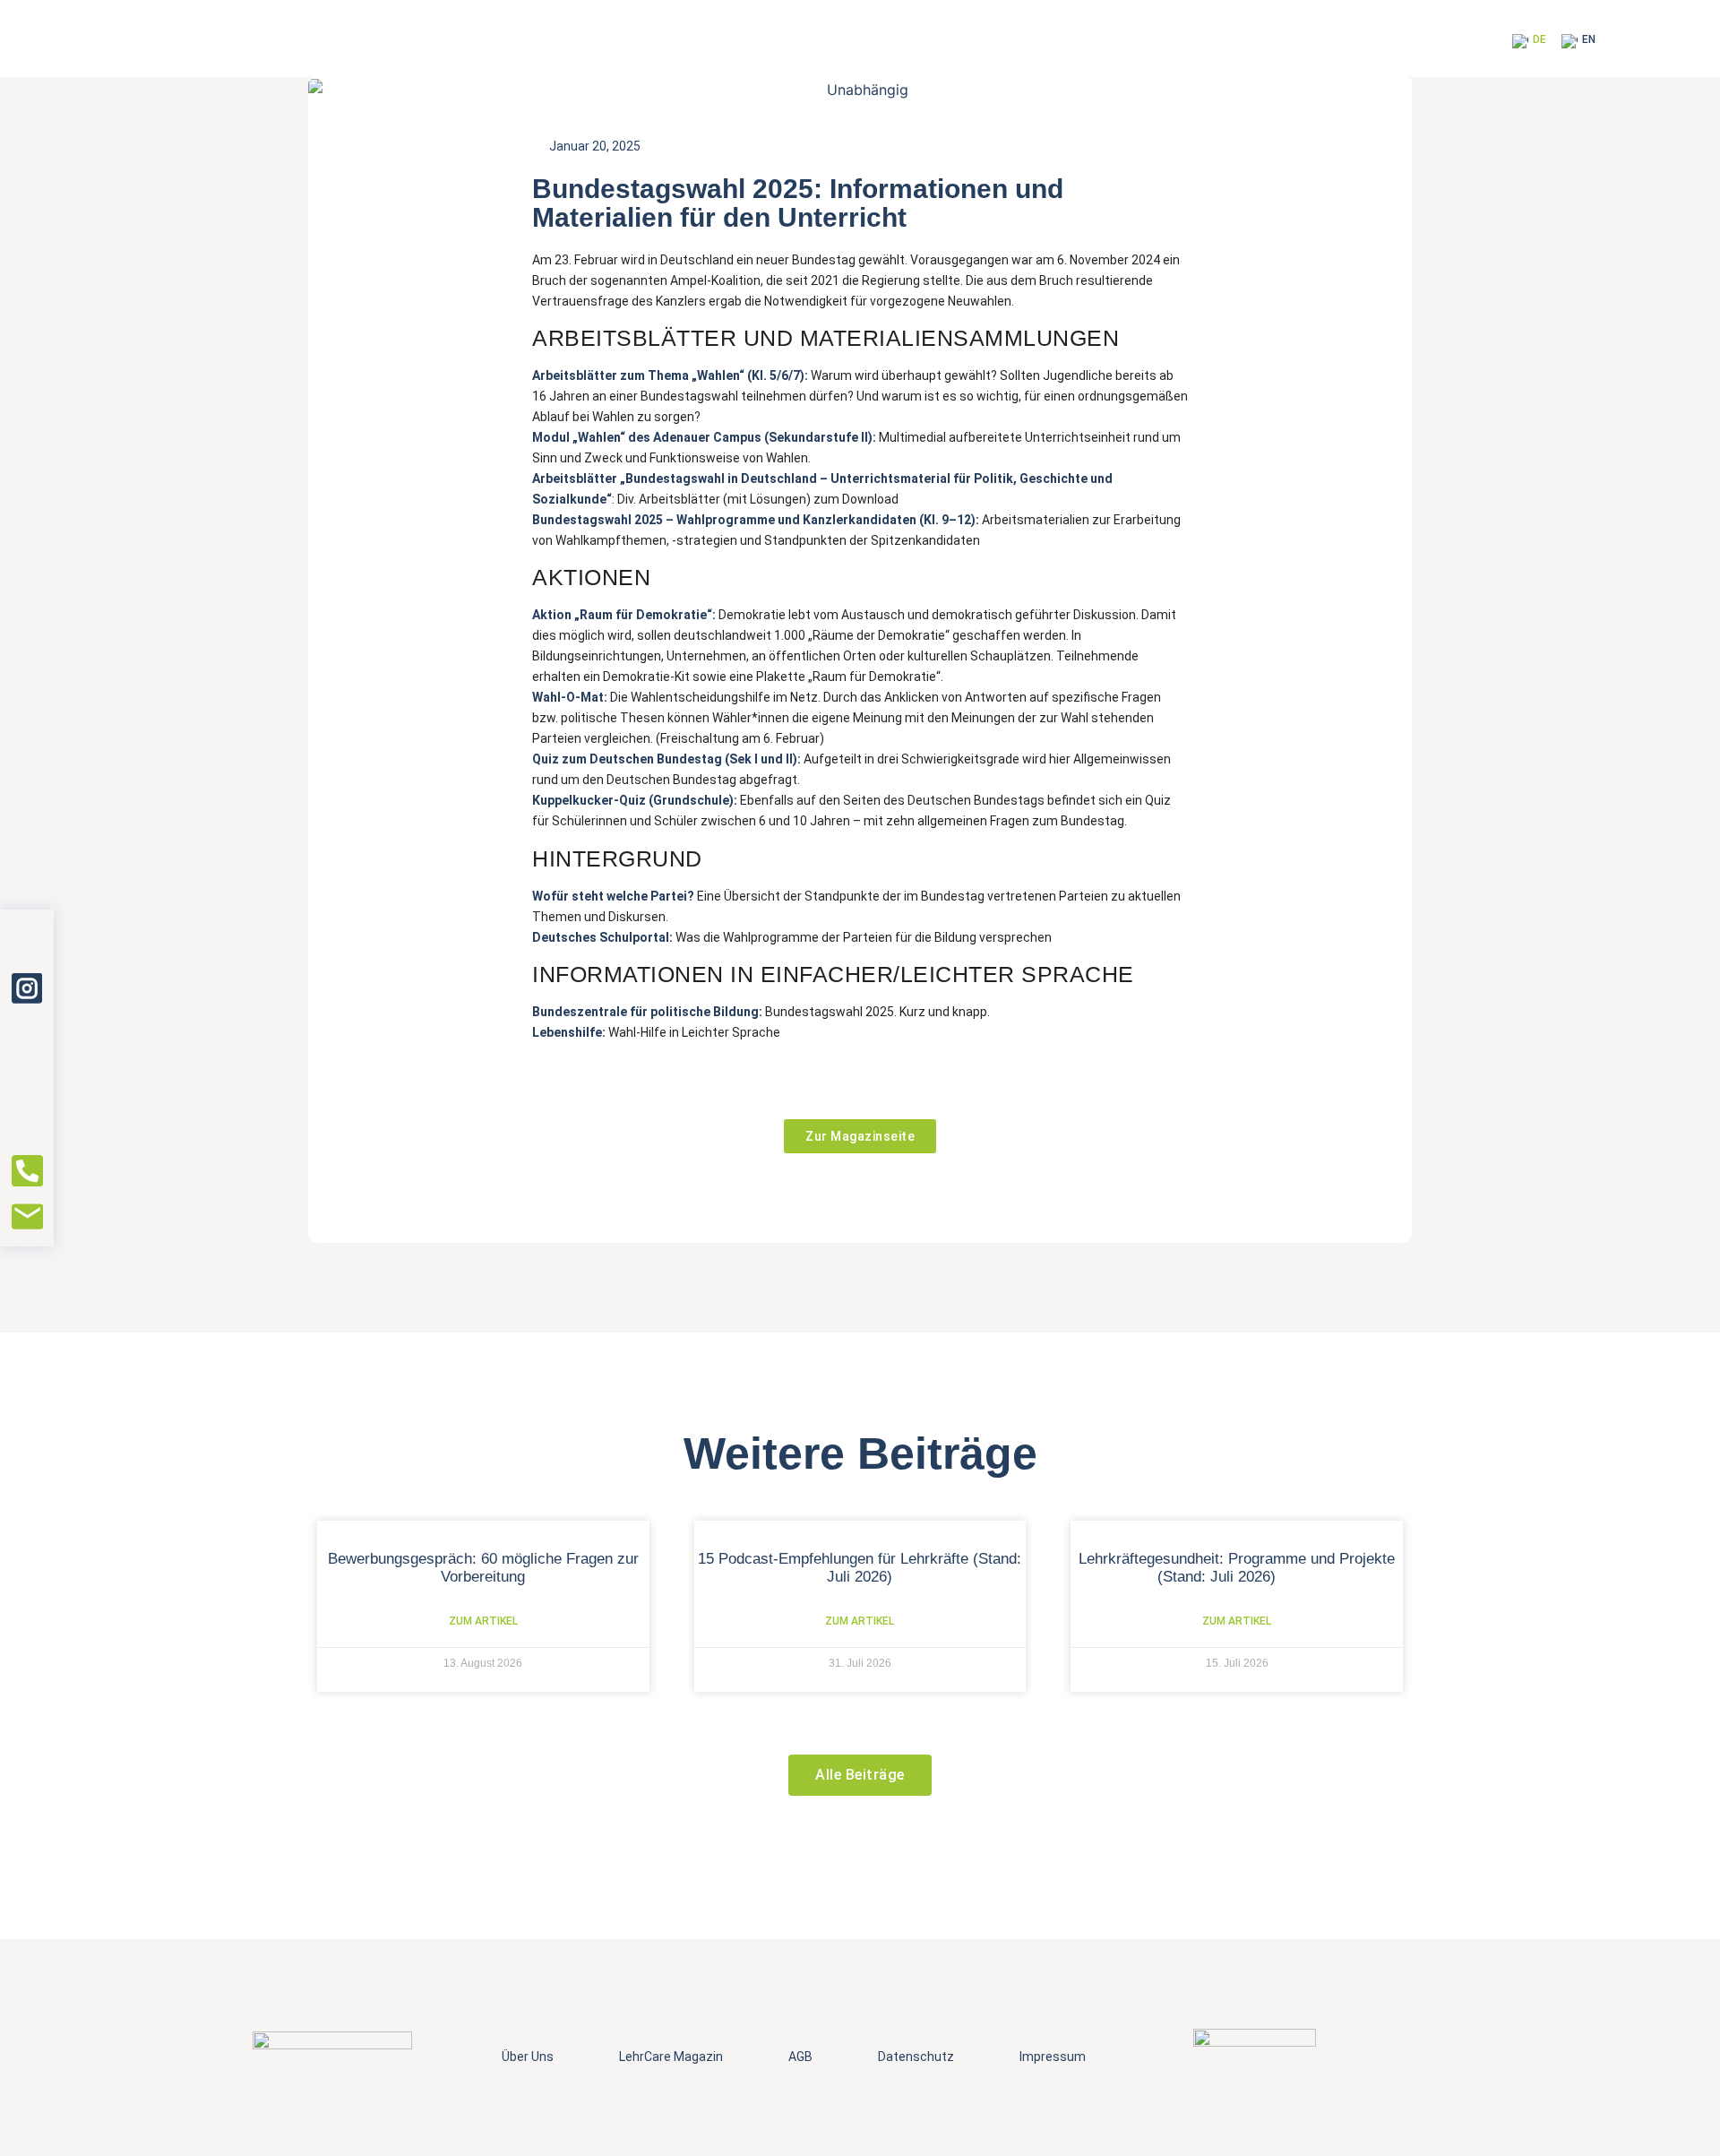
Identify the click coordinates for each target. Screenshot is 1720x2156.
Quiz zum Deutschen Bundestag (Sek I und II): (668, 759)
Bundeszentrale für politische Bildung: (649, 1012)
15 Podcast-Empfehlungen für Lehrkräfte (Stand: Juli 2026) (860, 1568)
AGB (800, 2057)
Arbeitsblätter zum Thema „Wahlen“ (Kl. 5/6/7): (670, 375)
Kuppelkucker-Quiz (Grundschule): (635, 800)
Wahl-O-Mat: (571, 697)
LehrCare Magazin (671, 2057)
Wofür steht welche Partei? (613, 896)
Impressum (1053, 2057)
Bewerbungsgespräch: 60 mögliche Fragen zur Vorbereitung (483, 1568)
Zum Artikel (483, 1621)
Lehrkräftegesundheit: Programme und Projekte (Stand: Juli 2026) (1237, 1568)
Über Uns (528, 2057)
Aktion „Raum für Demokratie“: (625, 615)
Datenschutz (916, 2057)
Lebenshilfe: (569, 1032)
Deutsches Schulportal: (604, 937)
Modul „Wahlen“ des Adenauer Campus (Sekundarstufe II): (705, 437)
